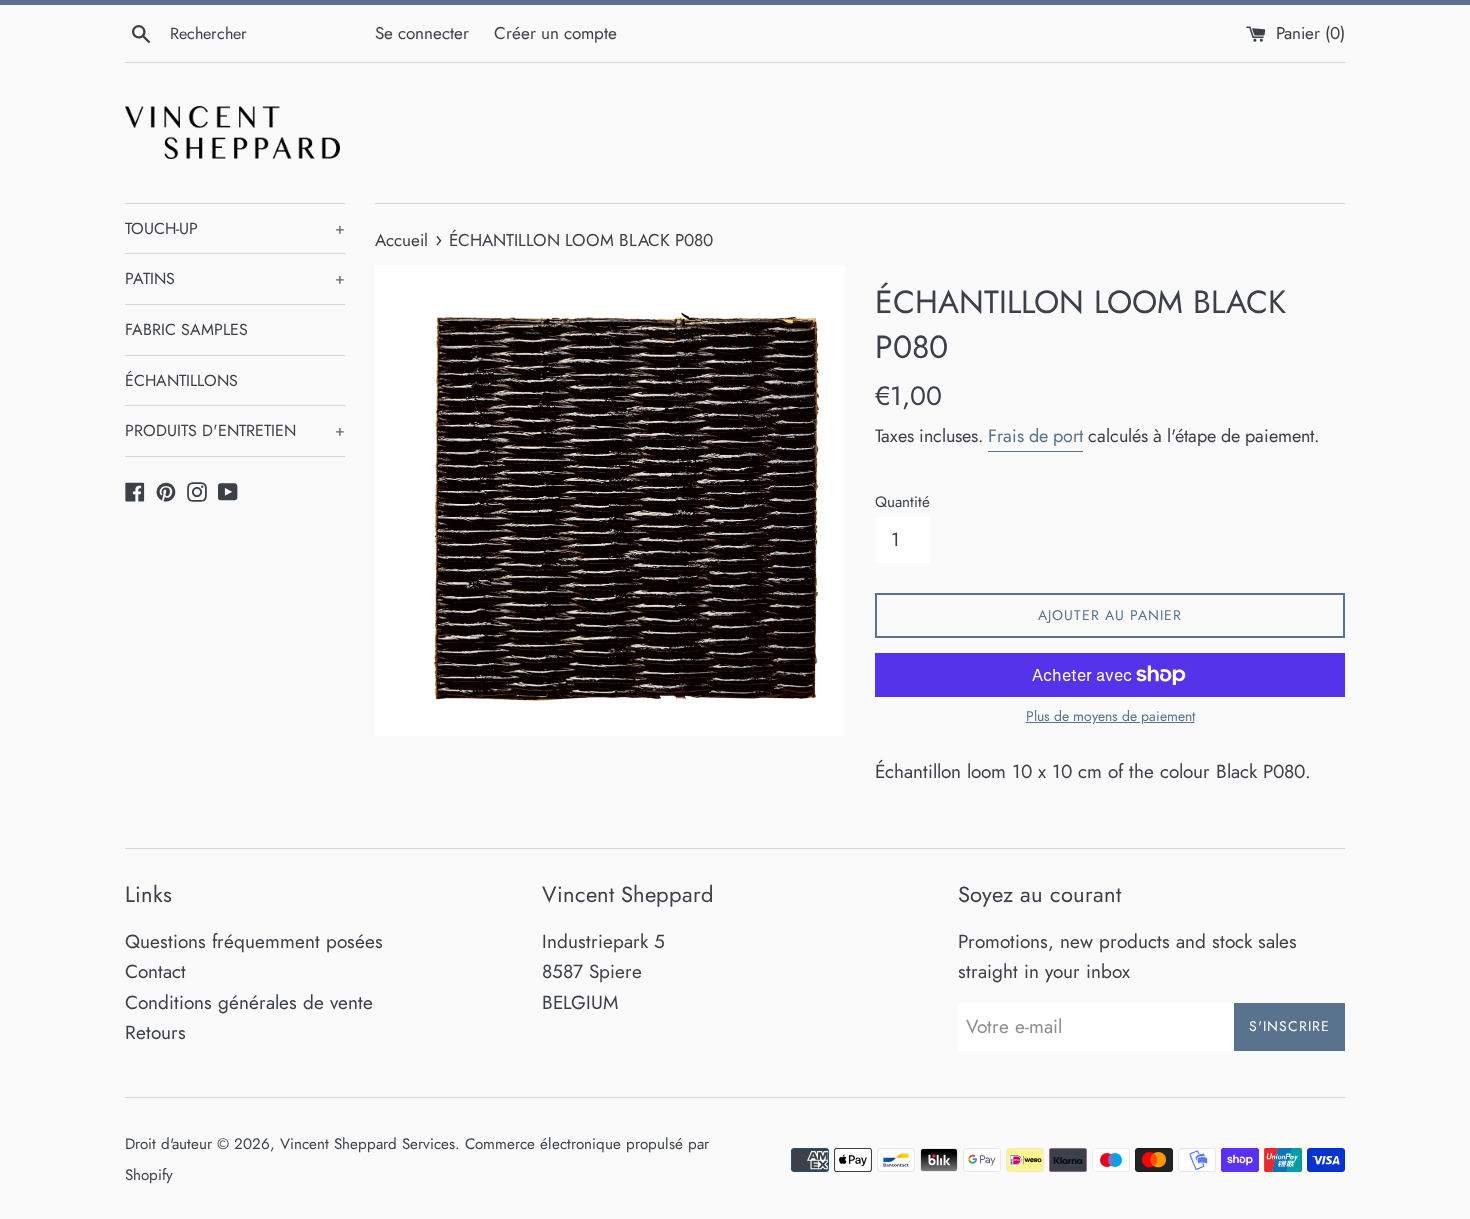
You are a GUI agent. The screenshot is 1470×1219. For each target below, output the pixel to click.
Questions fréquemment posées (254, 941)
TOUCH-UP (235, 228)
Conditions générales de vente (249, 1002)
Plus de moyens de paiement (1110, 716)
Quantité (902, 502)
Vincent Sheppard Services (367, 1144)
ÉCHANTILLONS (181, 380)
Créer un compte (555, 33)
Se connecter (422, 33)
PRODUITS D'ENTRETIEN (235, 430)
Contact (155, 971)
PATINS (235, 278)
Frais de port (1035, 436)
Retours (155, 1032)
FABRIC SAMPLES (186, 329)
